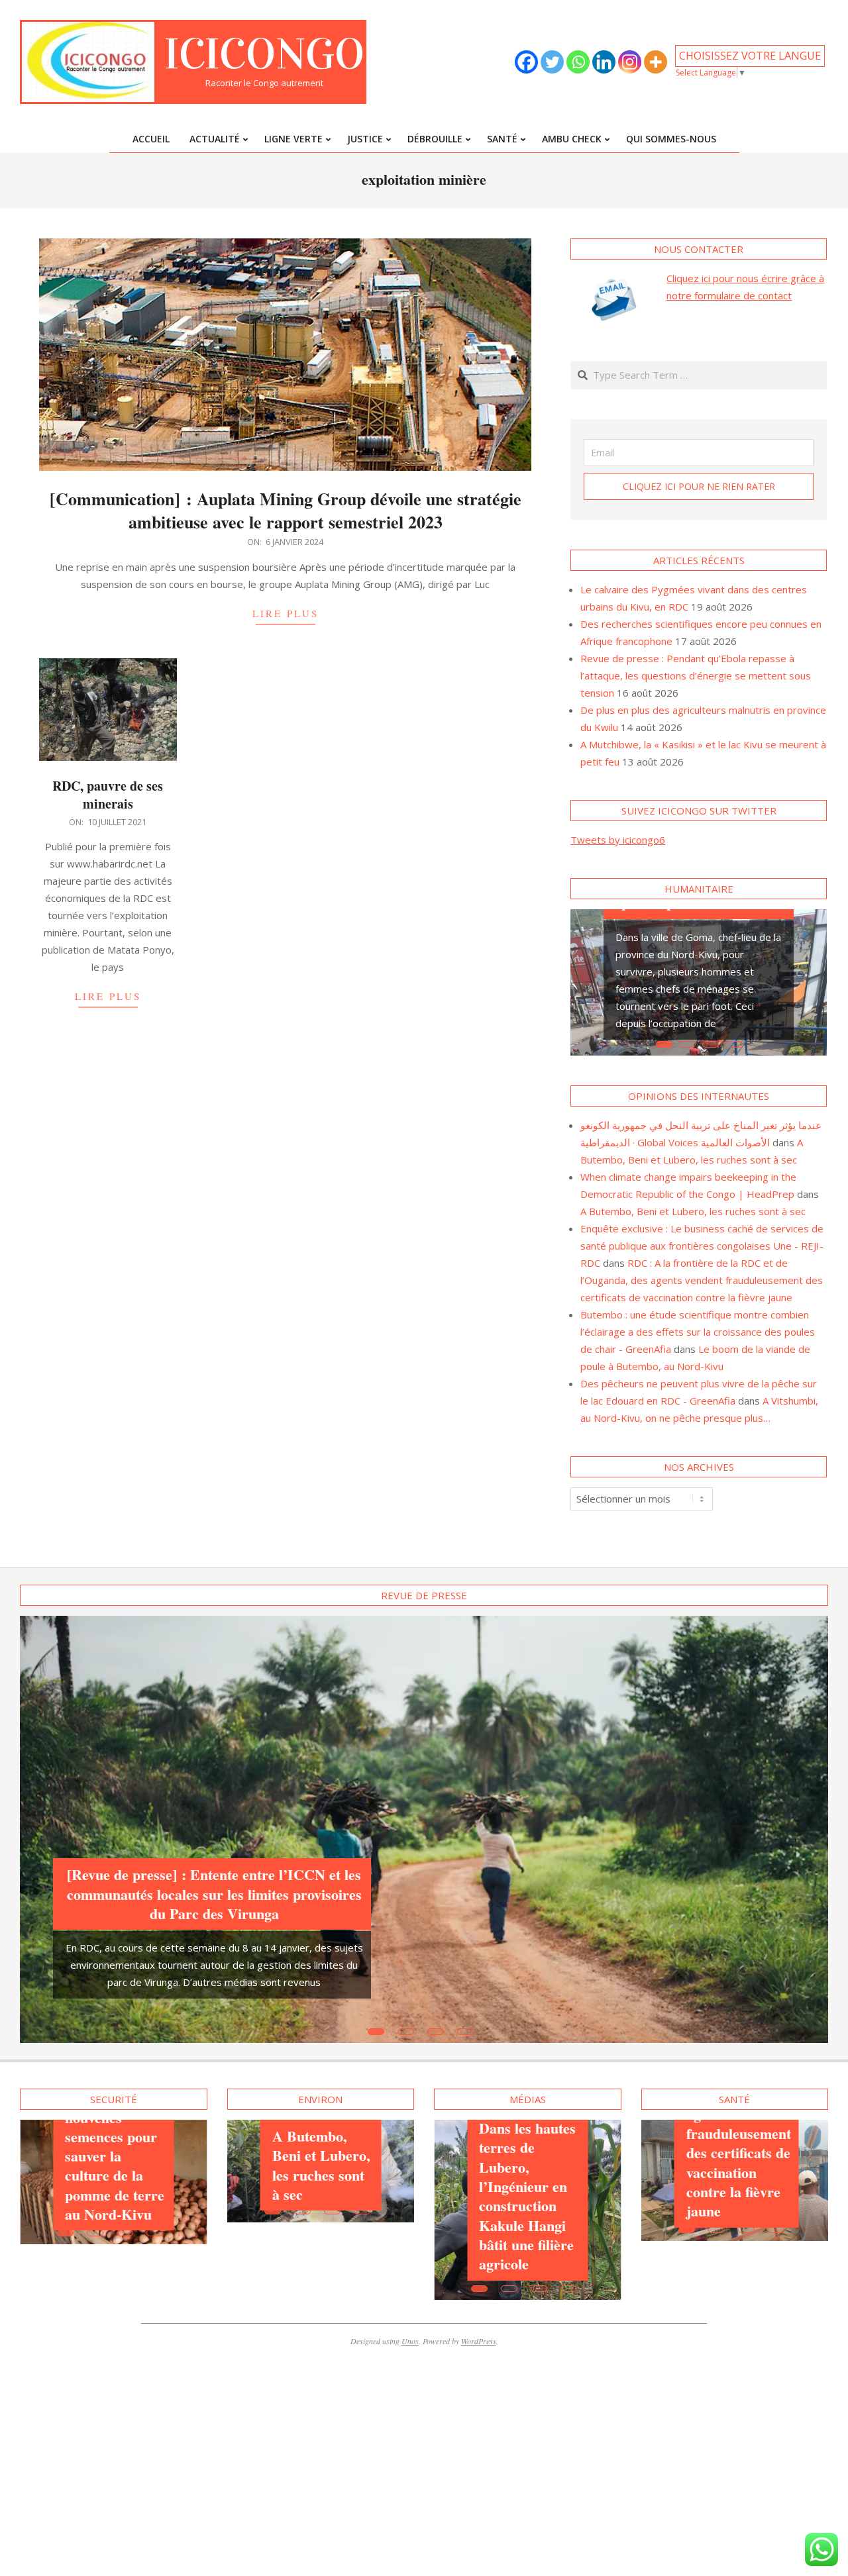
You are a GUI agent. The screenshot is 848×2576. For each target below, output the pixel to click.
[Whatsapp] (578, 62)
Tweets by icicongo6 (618, 840)
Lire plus (286, 613)
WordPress (479, 2341)
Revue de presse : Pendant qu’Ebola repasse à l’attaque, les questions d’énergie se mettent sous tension (696, 675)
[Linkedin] (604, 62)
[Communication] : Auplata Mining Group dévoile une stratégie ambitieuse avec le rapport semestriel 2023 (286, 510)
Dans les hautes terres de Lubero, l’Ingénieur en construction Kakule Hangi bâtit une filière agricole (527, 2196)
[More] (656, 62)
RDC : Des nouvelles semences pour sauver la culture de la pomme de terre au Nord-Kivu (115, 2156)
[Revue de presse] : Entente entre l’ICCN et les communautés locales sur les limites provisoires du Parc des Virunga (214, 1894)
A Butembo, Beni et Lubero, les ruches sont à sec (693, 1211)
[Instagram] (630, 62)
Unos (410, 2341)
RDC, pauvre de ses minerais (108, 795)
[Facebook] (526, 62)
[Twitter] (552, 62)
